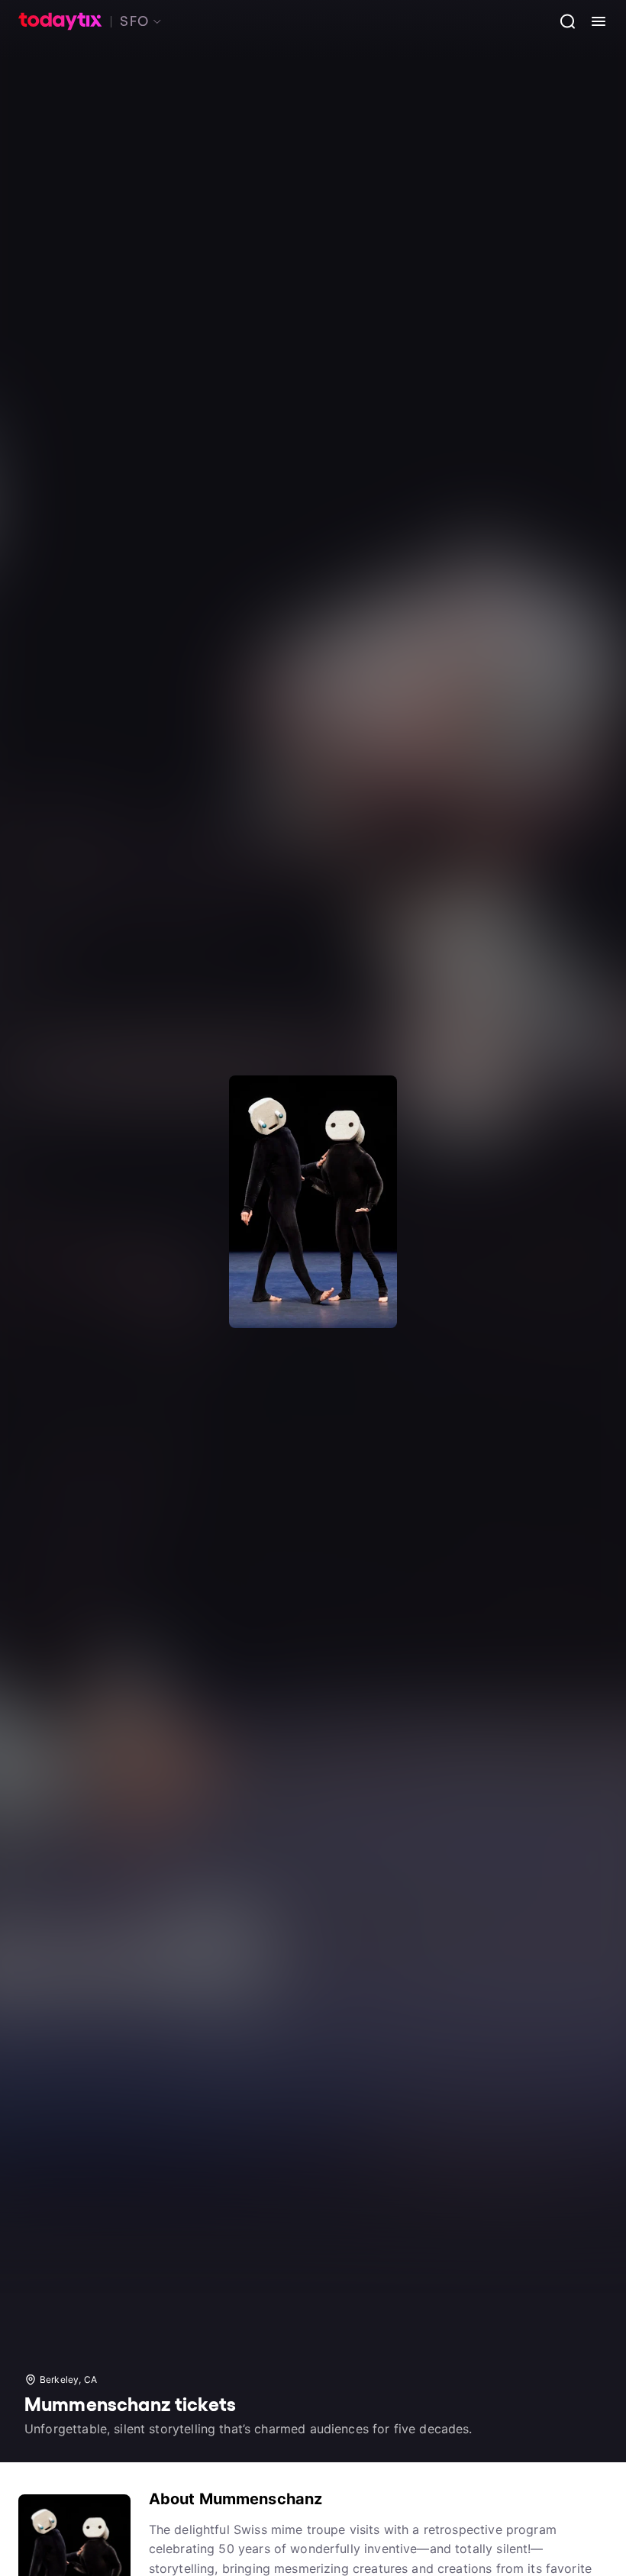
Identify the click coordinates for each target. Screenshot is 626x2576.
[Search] (562, 21)
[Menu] (592, 21)
